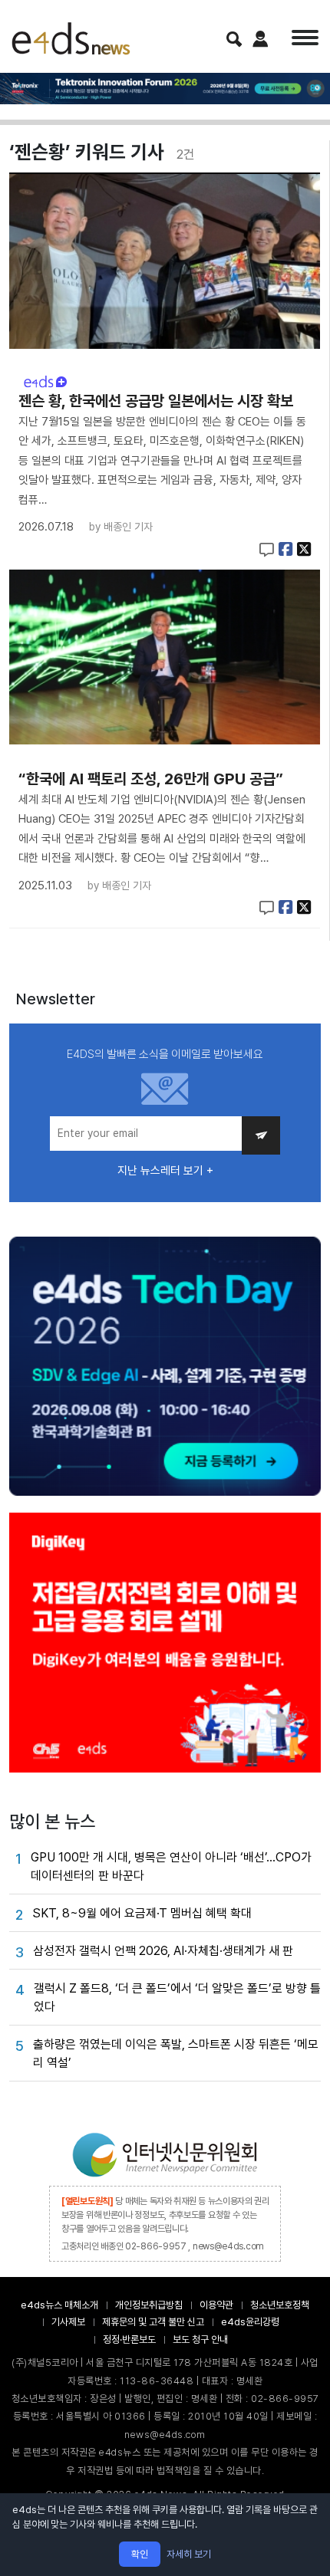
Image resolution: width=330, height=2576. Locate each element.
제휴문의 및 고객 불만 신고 (153, 2322)
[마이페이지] (261, 39)
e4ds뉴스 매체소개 (59, 2305)
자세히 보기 (189, 2554)
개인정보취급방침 (149, 2305)
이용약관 (216, 2305)
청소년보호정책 (280, 2305)
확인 (140, 2554)
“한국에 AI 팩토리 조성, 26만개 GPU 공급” (151, 779)
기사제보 (68, 2322)
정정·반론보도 (129, 2339)
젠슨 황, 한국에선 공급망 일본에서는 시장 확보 (156, 401)
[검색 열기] (234, 39)
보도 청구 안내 (200, 2339)
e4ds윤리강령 (250, 2322)
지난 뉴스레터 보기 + (165, 1171)
